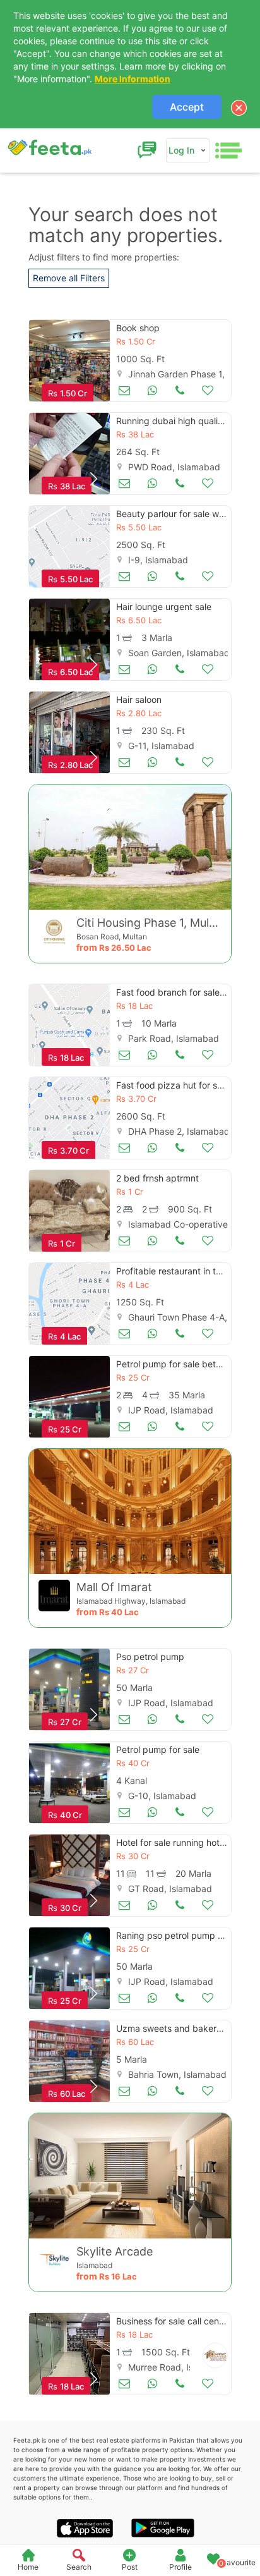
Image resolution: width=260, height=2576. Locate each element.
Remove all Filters (69, 278)
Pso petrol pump (150, 1657)
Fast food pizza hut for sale (173, 1085)
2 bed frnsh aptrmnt (157, 1178)
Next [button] (93, 479)
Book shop (138, 328)
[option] (69, 361)
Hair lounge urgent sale (164, 607)
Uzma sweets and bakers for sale (185, 2028)
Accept (187, 107)
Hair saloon (139, 699)
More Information (133, 79)
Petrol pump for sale (158, 1749)
